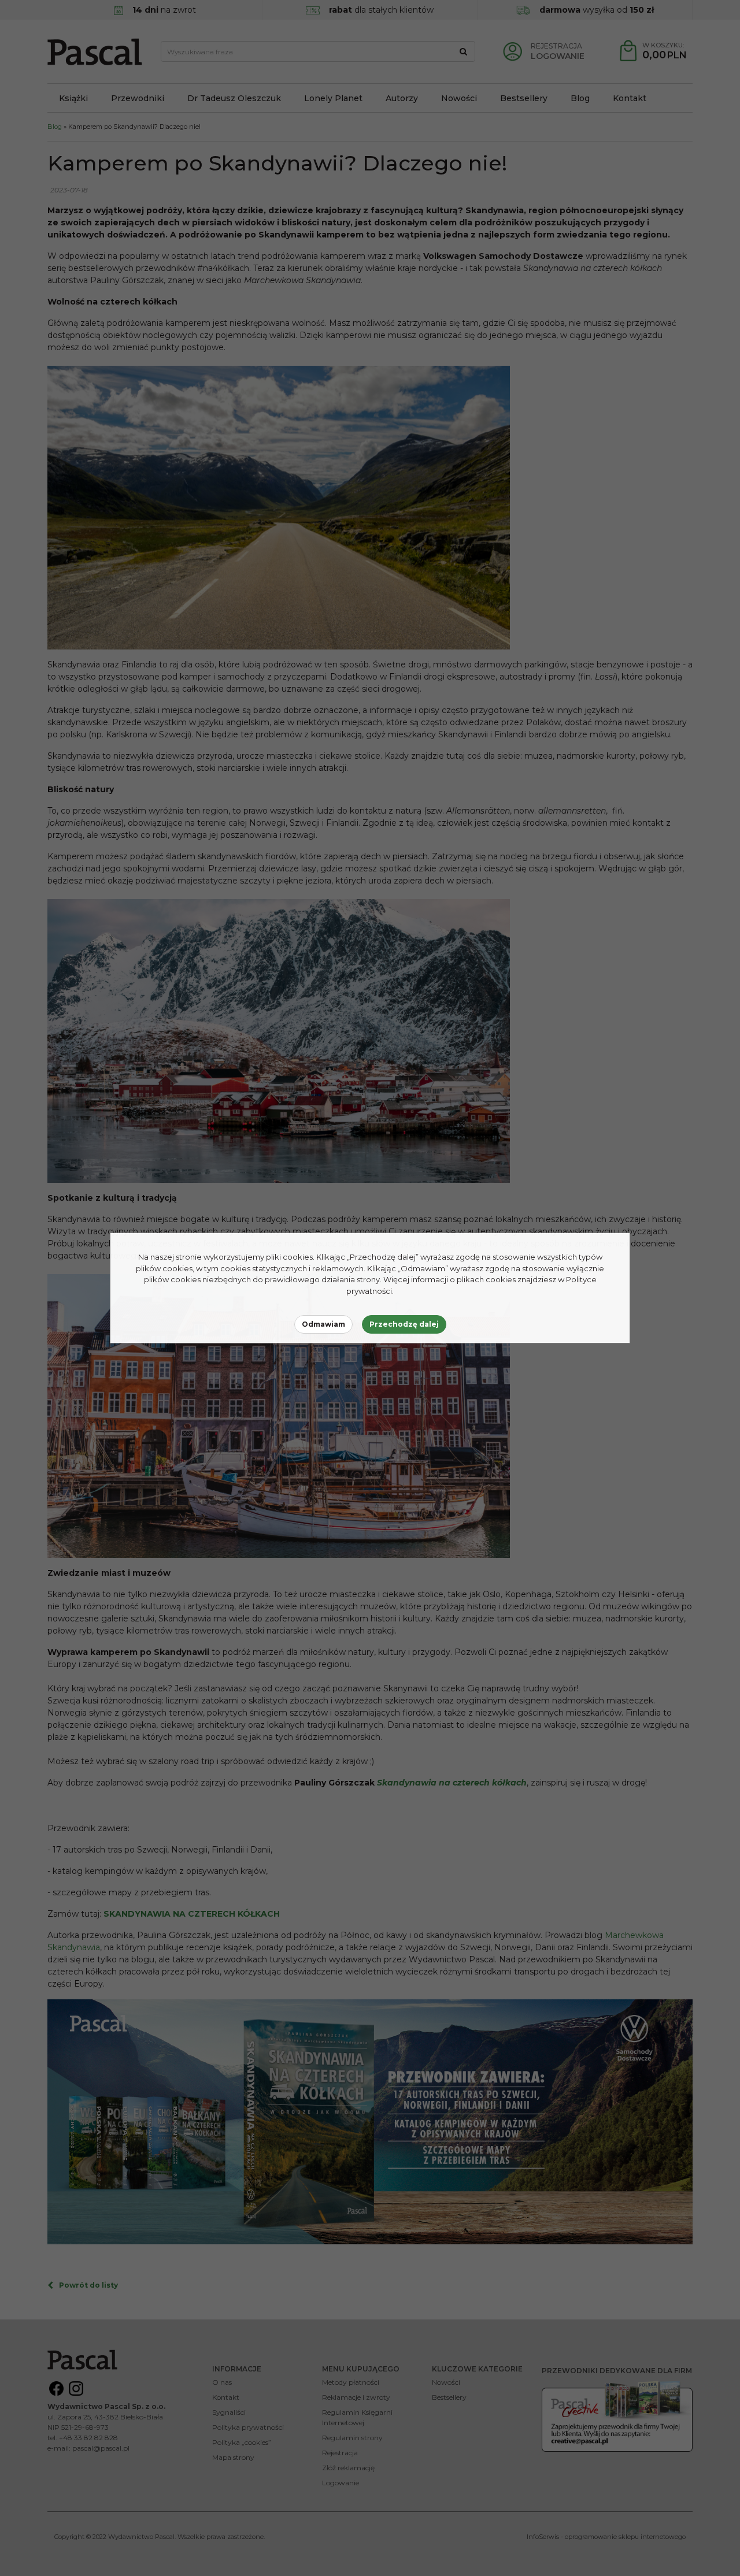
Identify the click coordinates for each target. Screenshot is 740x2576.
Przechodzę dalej (404, 1324)
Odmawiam (323, 1324)
